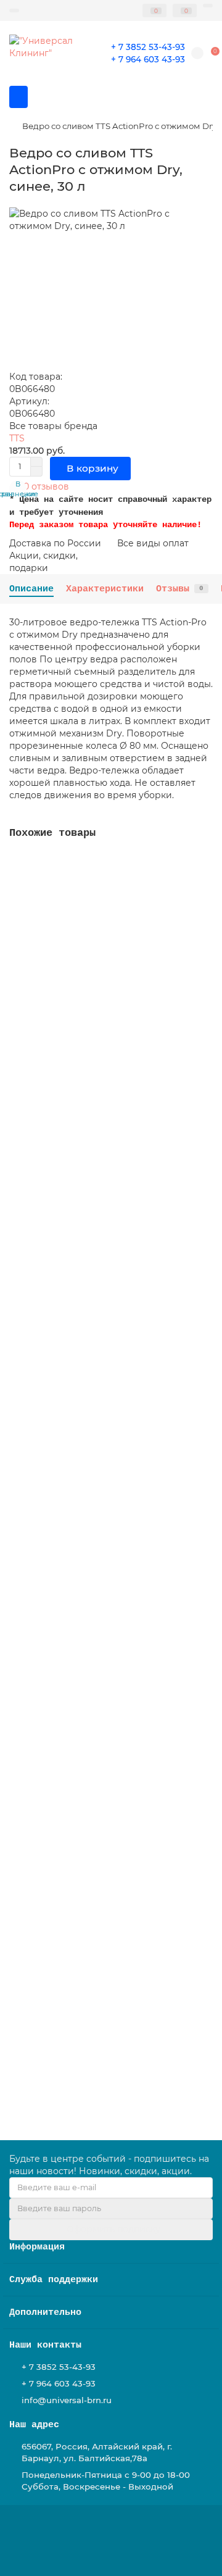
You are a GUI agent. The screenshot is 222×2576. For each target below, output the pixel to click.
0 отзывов (46, 486)
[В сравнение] (203, 889)
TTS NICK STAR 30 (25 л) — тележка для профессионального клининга (101, 1512)
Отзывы (180, 589)
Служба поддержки (54, 2280)
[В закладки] (203, 865)
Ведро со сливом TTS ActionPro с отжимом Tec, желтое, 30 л (111, 1002)
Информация (37, 2247)
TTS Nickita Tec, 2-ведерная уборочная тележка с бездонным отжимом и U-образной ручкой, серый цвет (101, 1257)
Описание (31, 589)
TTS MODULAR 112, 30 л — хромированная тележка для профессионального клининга (108, 1767)
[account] (208, 6)
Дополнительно (45, 2312)
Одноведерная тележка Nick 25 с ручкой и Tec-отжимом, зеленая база (107, 2022)
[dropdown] (14, 10)
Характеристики (105, 589)
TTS (17, 438)
